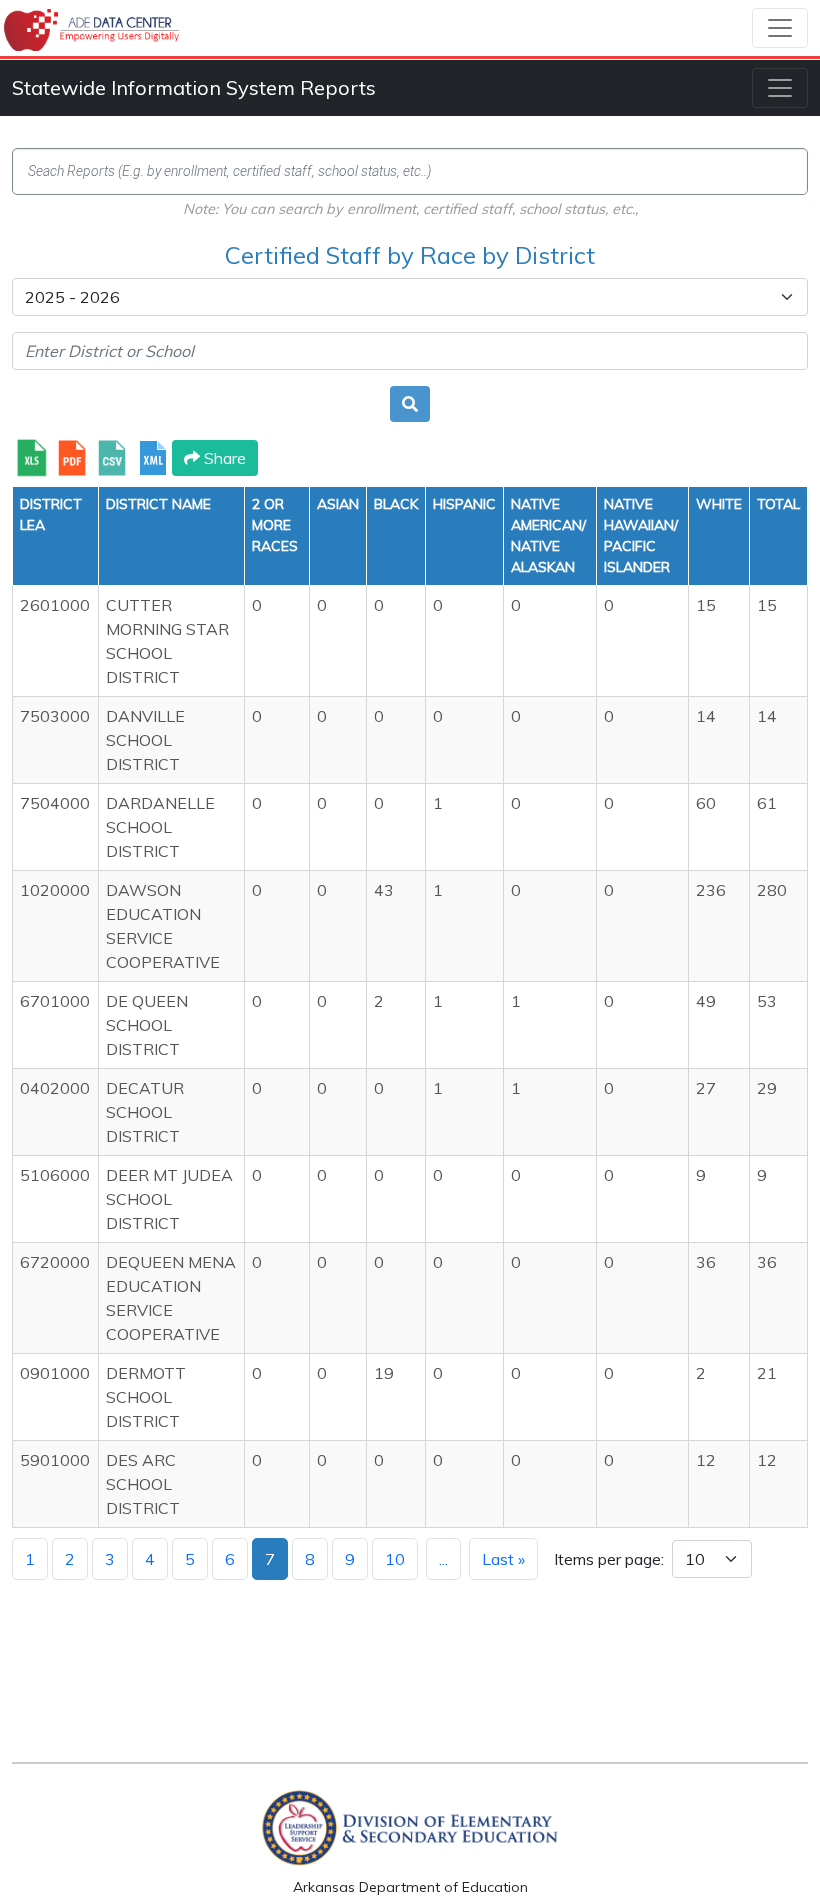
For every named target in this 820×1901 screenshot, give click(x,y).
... (443, 1559)
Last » (503, 1559)
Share (223, 458)
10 (395, 1559)
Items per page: (609, 1559)
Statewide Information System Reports (194, 87)
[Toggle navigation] (780, 28)
